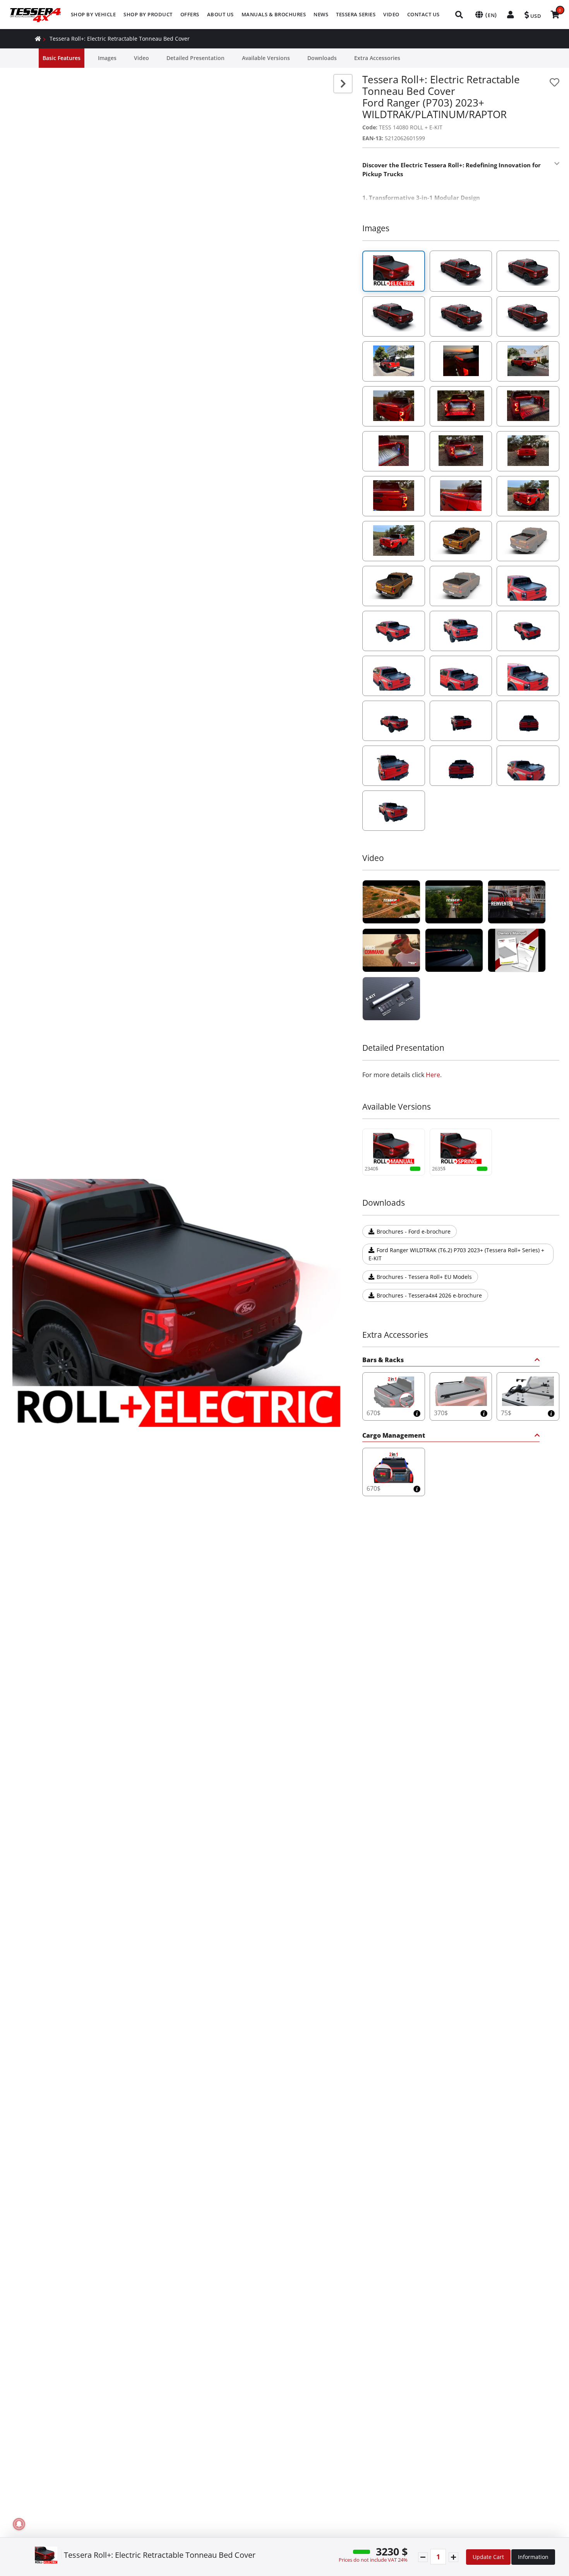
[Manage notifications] (19, 2524)
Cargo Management (394, 1436)
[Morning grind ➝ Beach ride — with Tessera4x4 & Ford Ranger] (517, 902)
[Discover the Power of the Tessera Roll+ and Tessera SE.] (391, 950)
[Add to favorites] (554, 82)
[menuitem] (93, 15)
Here (433, 1075)
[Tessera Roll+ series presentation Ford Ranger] (454, 950)
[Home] (38, 39)
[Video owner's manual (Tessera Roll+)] (517, 950)
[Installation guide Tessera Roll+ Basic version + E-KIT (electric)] (391, 999)
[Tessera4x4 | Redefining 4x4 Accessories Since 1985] (391, 902)
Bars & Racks (383, 1360)
